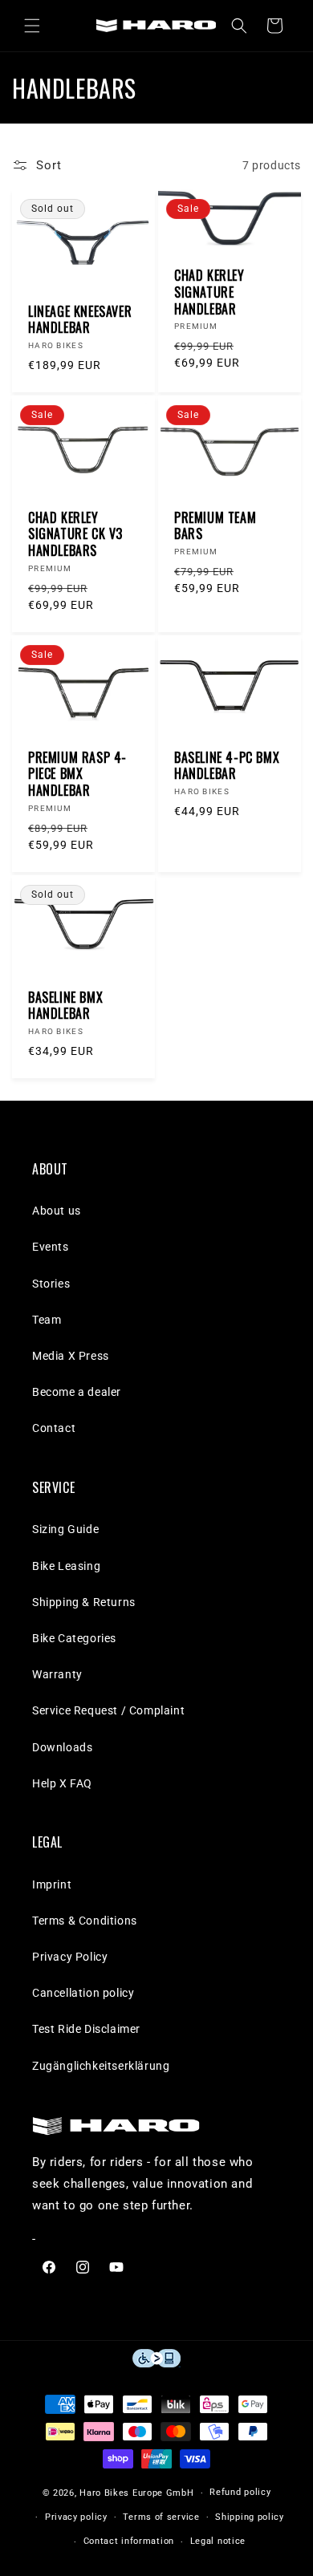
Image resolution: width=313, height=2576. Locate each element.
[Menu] (32, 26)
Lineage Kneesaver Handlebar (80, 320)
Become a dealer (77, 1392)
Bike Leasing (66, 1566)
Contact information (129, 2541)
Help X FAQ (62, 1783)
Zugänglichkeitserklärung (101, 2066)
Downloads (62, 1747)
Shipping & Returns (84, 1602)
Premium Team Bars (215, 526)
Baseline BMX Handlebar (65, 1006)
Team (47, 1320)
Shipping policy (250, 2517)
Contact (54, 1428)
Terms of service (161, 2517)
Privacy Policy (70, 1957)
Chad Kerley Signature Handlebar (209, 292)
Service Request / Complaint (108, 1710)
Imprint (52, 1884)
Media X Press (71, 1356)
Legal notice (218, 2541)
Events (51, 1247)
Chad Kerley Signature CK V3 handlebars (75, 534)
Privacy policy (76, 2517)
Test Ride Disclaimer (86, 2029)
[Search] (239, 26)
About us (57, 1211)
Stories (51, 1284)
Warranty (57, 1674)
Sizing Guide (65, 1529)
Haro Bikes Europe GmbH (136, 2493)
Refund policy (240, 2492)
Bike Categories (74, 1638)
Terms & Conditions (85, 1921)
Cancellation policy (83, 1993)
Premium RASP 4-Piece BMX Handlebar (77, 774)
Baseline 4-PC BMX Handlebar (227, 766)
